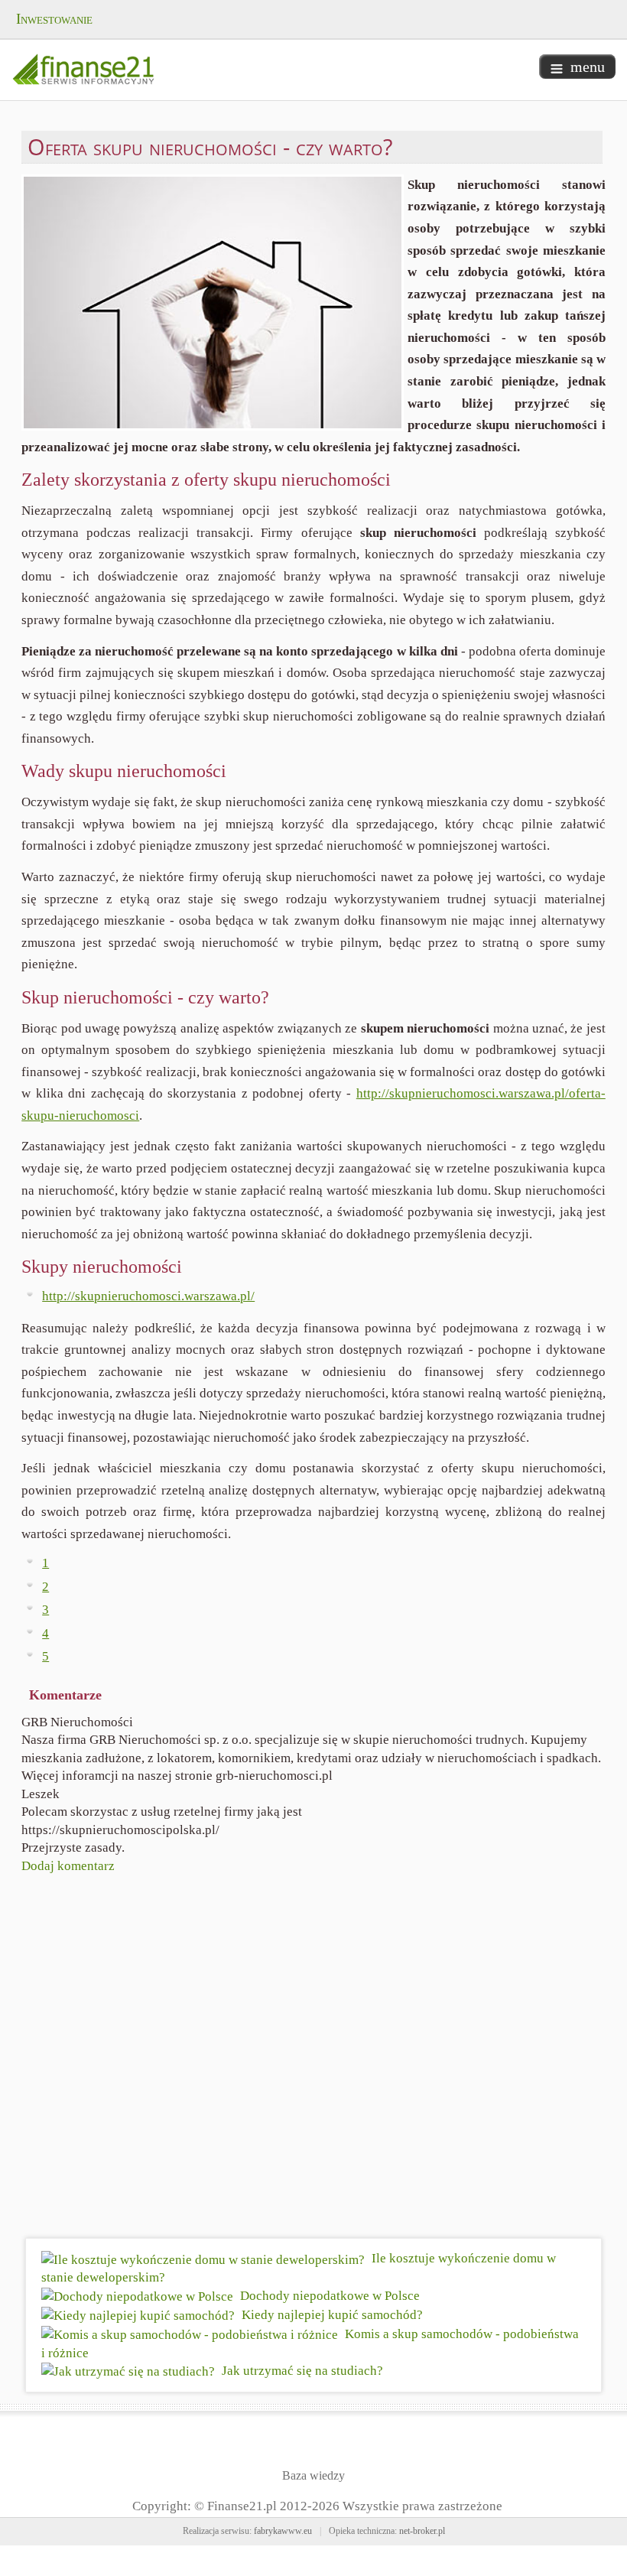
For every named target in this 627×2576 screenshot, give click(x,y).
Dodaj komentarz (68, 1866)
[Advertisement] (313, 2059)
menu (588, 67)
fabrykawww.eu (283, 2531)
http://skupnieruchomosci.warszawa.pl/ (148, 1296)
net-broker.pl (422, 2531)
